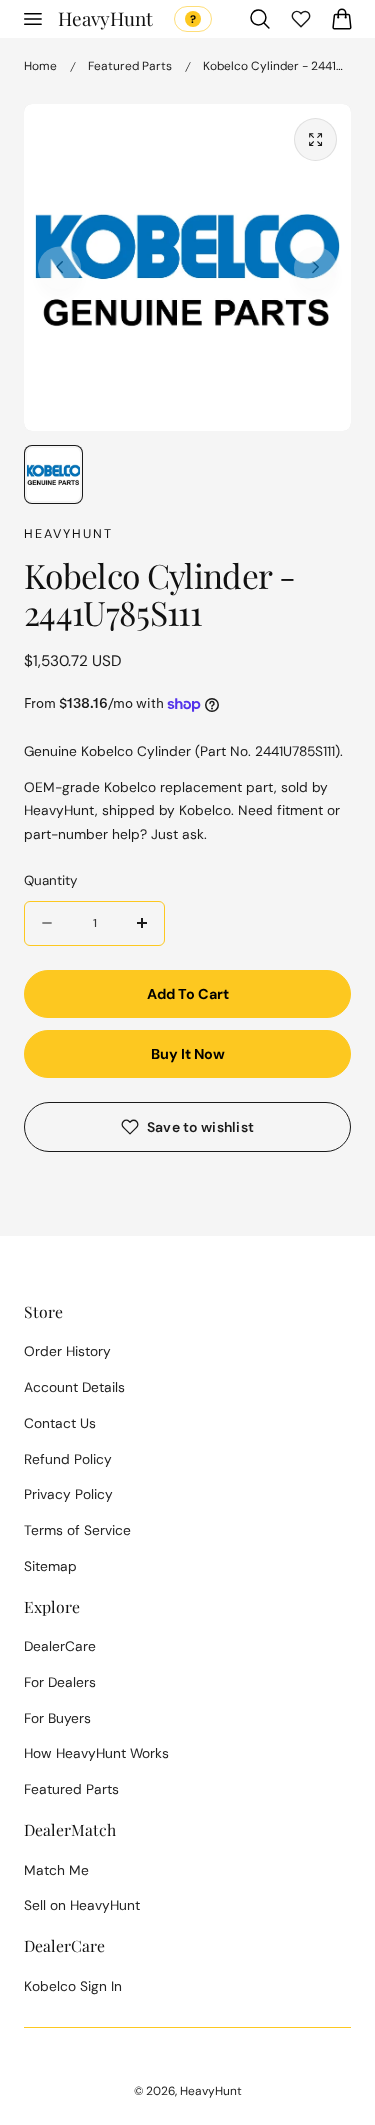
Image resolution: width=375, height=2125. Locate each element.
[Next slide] (315, 267)
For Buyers (57, 1718)
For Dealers (60, 1682)
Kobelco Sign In (73, 1986)
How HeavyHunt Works (96, 1753)
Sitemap (50, 1566)
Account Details (74, 1387)
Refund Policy (68, 1459)
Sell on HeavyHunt (82, 1905)
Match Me (56, 1870)
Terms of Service (77, 1530)
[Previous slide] (59, 267)
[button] (32, 19)
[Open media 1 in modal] (315, 139)
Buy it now (188, 1054)
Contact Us (60, 1423)
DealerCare (60, 1646)
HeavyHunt (211, 2091)
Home (40, 66)
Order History (67, 1351)
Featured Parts (130, 66)
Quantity (50, 880)
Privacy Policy (68, 1494)
